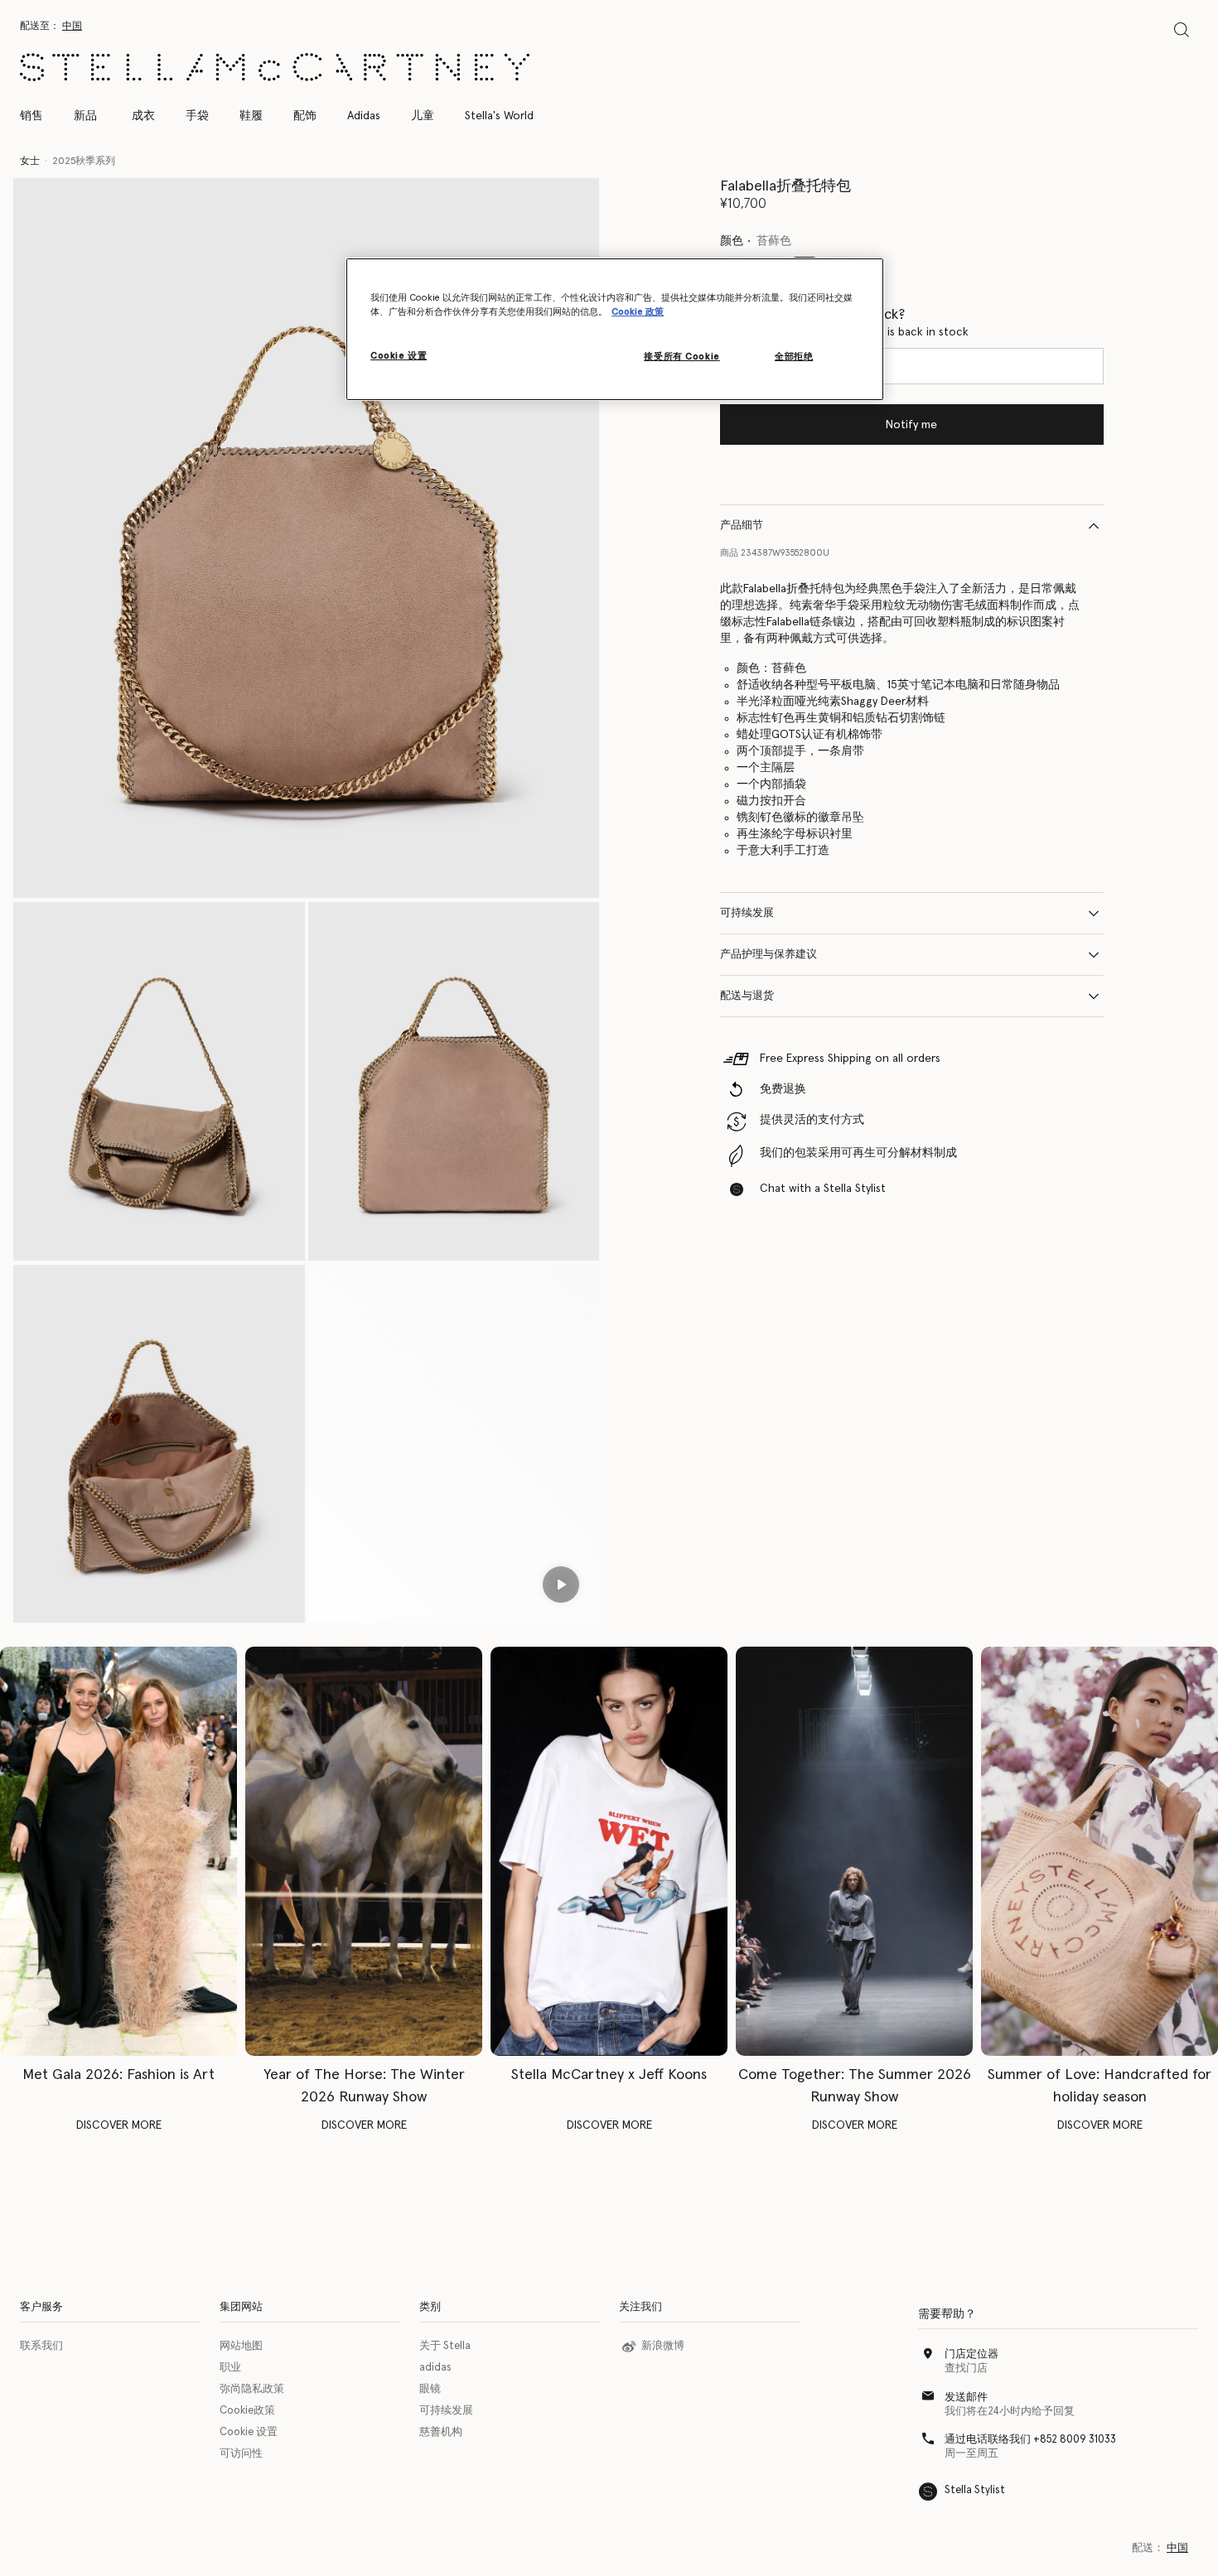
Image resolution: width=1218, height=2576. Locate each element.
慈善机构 (441, 2432)
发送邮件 (966, 2398)
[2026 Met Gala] (118, 1851)
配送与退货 (747, 996)
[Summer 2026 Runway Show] (854, 1851)
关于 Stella (445, 2346)
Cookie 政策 (638, 312)
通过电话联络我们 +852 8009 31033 (1030, 2440)
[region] (615, 329)
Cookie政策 (247, 2411)
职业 (230, 2368)
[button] (306, 538)
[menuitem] (85, 116)
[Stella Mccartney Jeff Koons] (609, 1851)
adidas (435, 2368)
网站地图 (241, 2346)
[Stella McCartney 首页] (275, 67)
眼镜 (430, 2389)
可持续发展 (747, 913)
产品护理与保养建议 (768, 955)
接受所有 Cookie (681, 357)
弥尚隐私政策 (252, 2389)
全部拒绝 (794, 357)
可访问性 (241, 2454)
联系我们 (41, 2346)
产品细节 (742, 526)
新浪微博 (663, 2346)
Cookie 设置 (249, 2432)
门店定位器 (972, 2354)
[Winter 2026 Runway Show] (364, 1851)
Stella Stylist (975, 2490)
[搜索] (1182, 29)
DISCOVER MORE (119, 2125)
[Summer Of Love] (1100, 1851)
